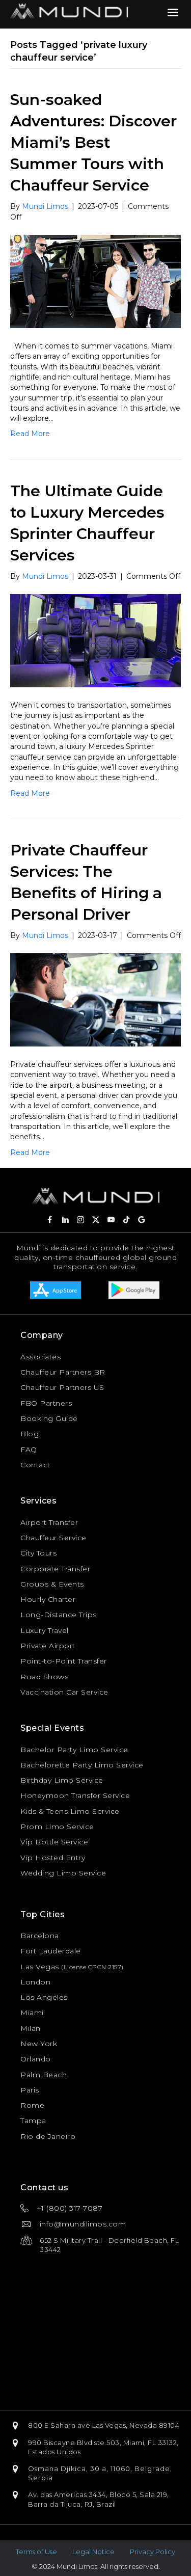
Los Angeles (44, 1997)
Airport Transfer (49, 1522)
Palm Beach (44, 2075)
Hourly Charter (48, 1599)
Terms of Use (36, 2552)
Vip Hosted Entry (53, 1858)
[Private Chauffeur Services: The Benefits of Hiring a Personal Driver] (95, 999)
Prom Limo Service (57, 1827)
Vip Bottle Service (54, 1842)
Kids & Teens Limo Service (70, 1811)
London (35, 1982)
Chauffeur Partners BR (63, 1372)
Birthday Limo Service (62, 1780)
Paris (30, 2090)
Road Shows (44, 1677)
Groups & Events (52, 1584)
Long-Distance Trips (59, 1615)
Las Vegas (40, 1967)
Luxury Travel (45, 1630)
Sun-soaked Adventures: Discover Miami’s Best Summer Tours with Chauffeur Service (93, 142)
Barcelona (40, 1936)
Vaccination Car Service (64, 1692)
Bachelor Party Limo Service (74, 1750)
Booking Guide (49, 1418)
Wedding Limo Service (63, 1873)
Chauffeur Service (53, 1538)
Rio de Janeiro (48, 2136)
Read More (30, 434)
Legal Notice (93, 2552)
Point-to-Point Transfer (64, 1661)
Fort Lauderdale (51, 1951)
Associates (40, 1357)
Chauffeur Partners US (62, 1387)
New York (39, 2044)
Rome (32, 2105)
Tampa (33, 2121)
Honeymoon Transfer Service (75, 1795)
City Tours (38, 1553)
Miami (32, 2013)
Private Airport (48, 1646)
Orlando (36, 2059)
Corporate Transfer (55, 1569)
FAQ (29, 1450)
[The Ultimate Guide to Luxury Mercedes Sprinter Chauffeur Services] (95, 640)
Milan (31, 2028)
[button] (50, 1220)
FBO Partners (46, 1403)
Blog (30, 1434)
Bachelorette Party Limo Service (82, 1765)
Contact (35, 1465)
